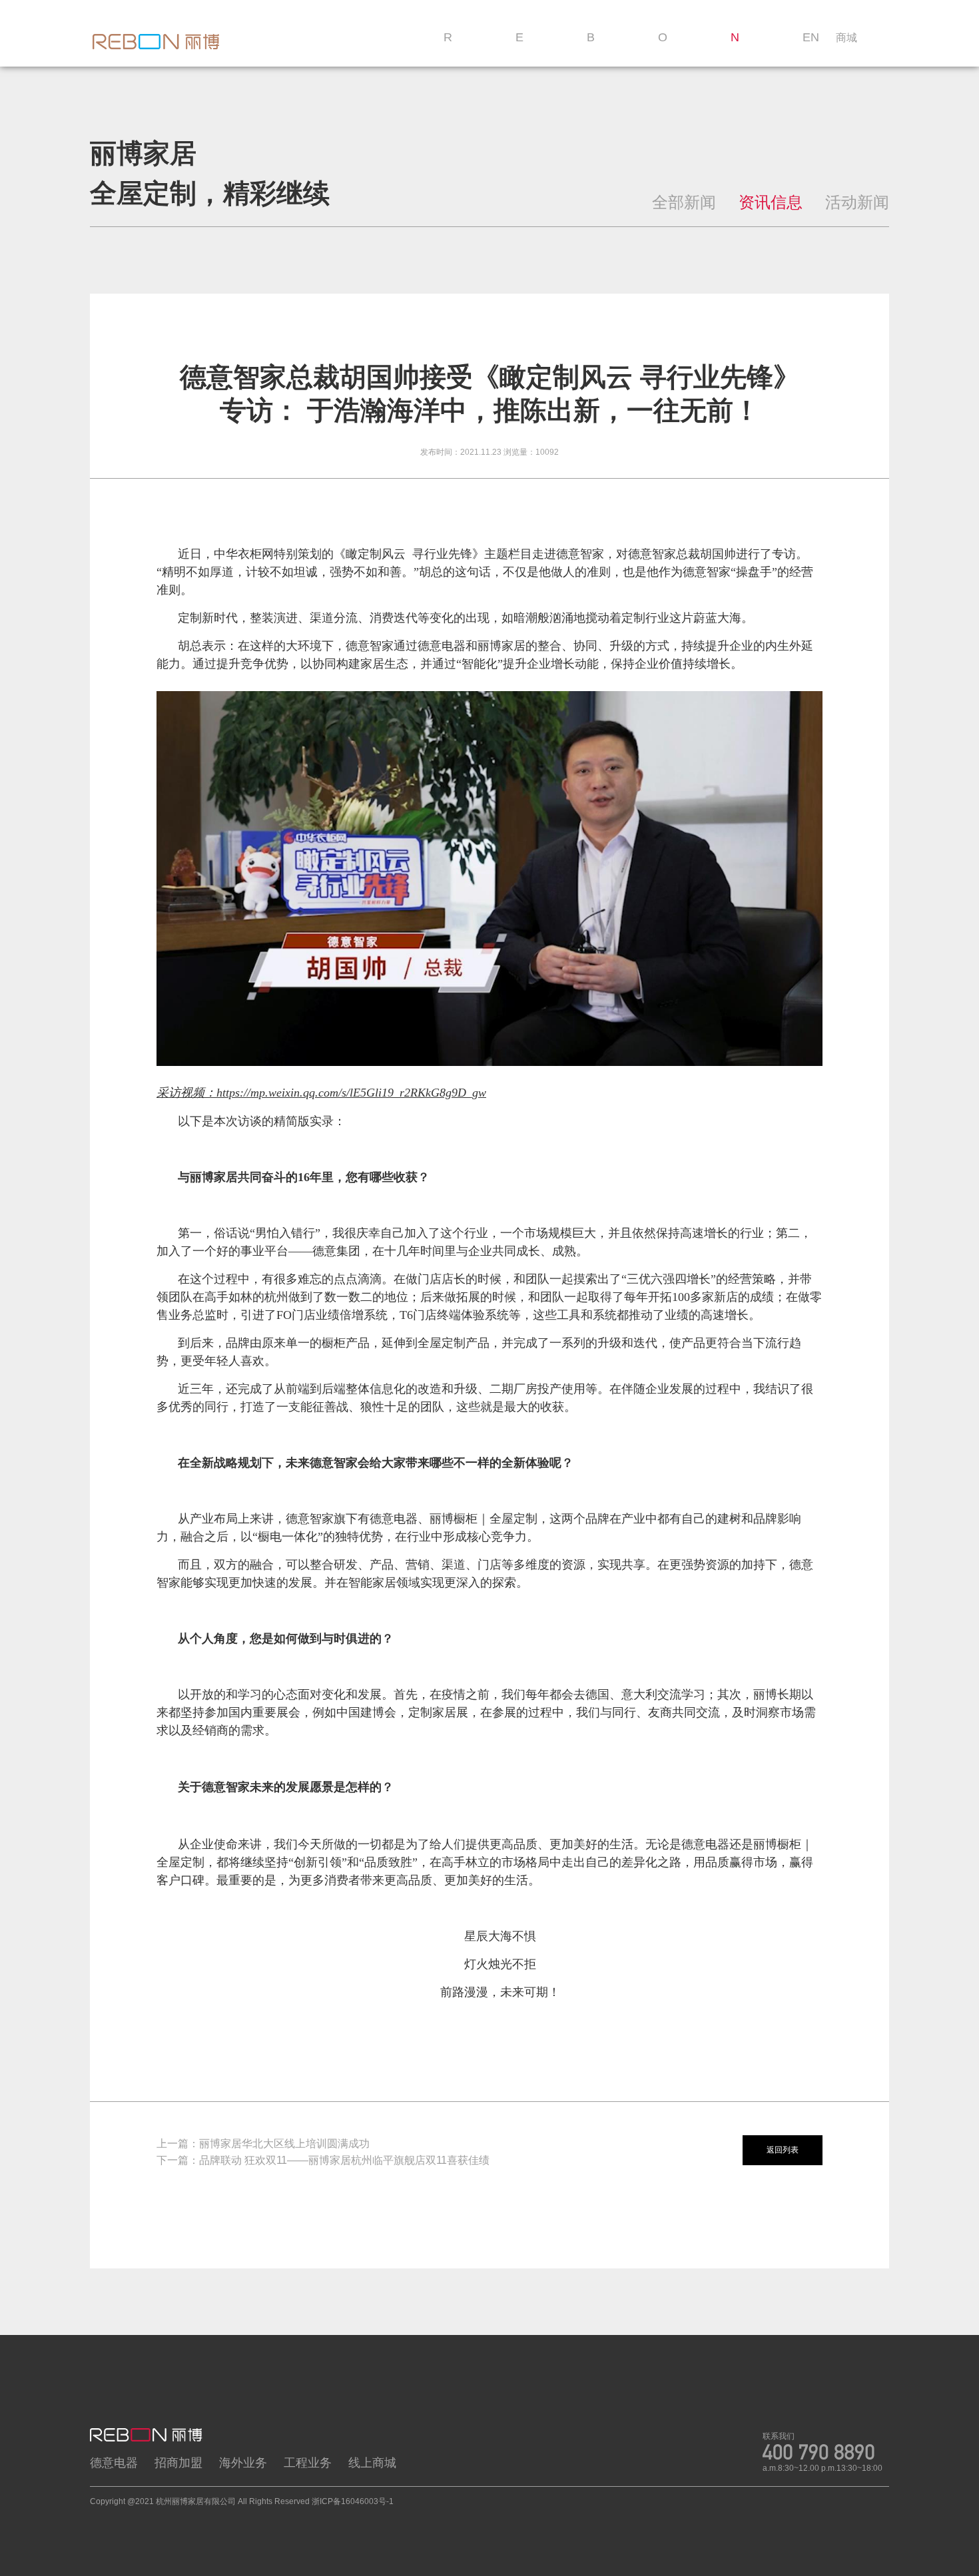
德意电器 (114, 2463)
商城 (846, 38)
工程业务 (308, 2463)
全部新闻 (684, 202)
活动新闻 (857, 202)
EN (811, 37)
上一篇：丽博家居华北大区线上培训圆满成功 (263, 2144)
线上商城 (372, 2463)
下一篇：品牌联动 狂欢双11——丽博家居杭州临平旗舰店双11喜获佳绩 (323, 2160)
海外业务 (243, 2463)
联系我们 (779, 2436)
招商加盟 (178, 2463)
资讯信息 (771, 202)
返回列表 (783, 2150)
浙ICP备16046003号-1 (353, 2501)
